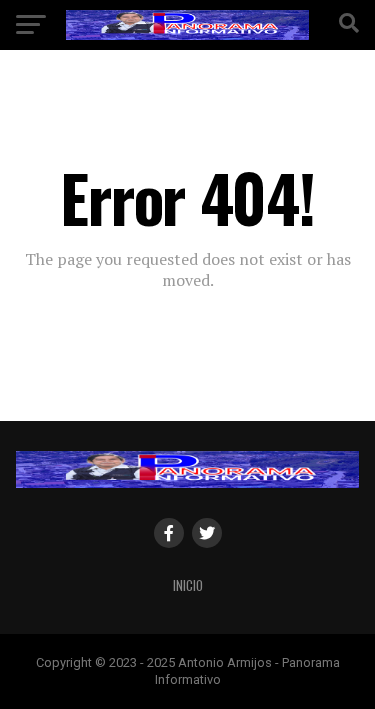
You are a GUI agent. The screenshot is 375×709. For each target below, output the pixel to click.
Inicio (188, 585)
